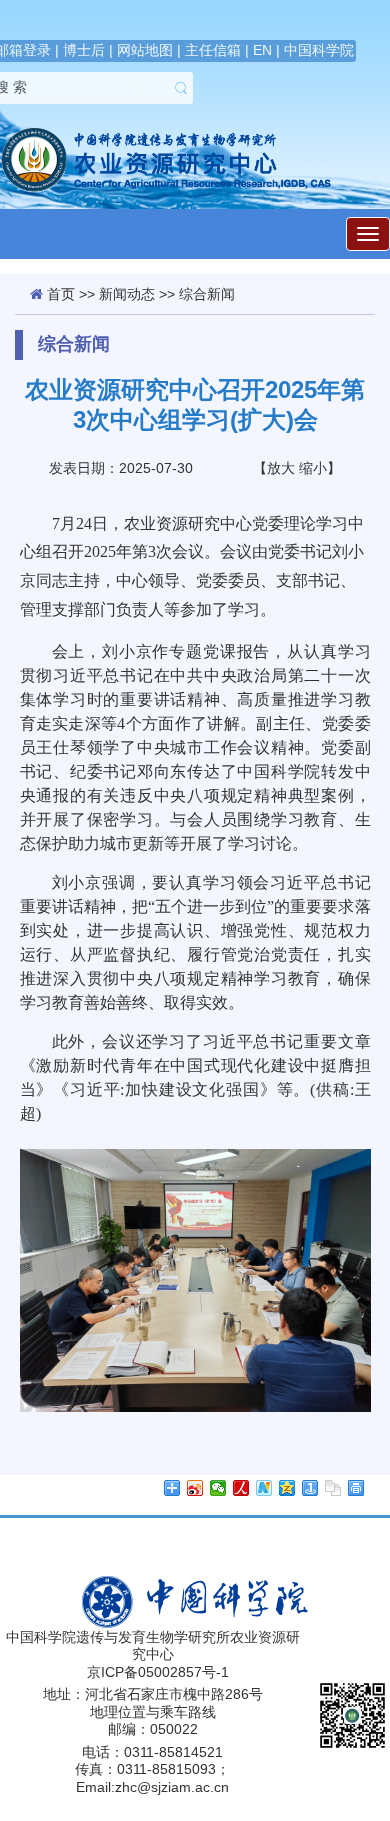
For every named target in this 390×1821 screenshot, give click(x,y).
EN (262, 50)
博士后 (84, 50)
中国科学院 (319, 50)
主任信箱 (213, 50)
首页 (61, 294)
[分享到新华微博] (264, 1488)
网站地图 (145, 50)
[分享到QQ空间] (287, 1488)
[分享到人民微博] (241, 1488)
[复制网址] (333, 1488)
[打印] (356, 1488)
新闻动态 (127, 294)
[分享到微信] (218, 1488)
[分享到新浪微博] (195, 1488)
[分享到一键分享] (310, 1488)
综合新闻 (207, 294)
